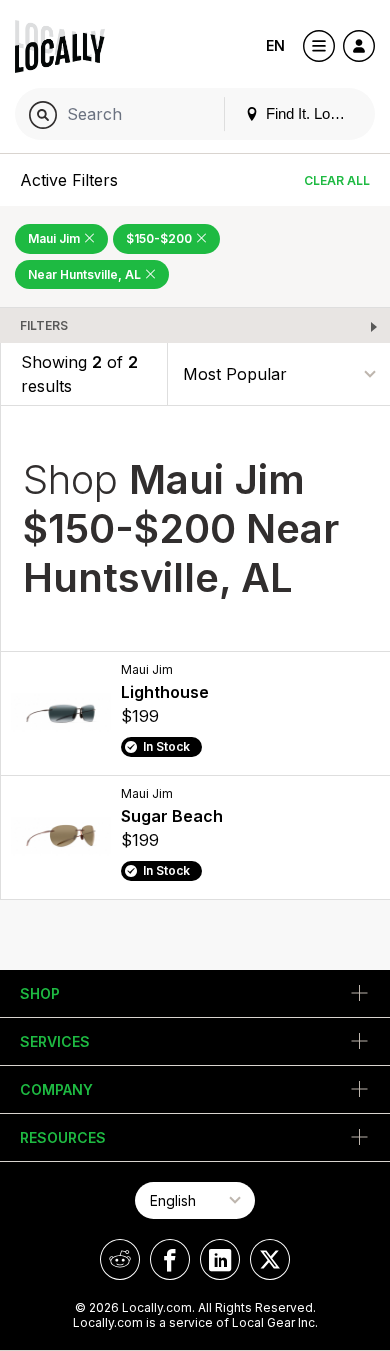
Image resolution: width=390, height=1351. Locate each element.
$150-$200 (160, 238)
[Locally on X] (270, 1259)
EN (275, 45)
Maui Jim (55, 238)
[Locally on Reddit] (120, 1259)
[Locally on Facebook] (170, 1259)
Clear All (337, 180)
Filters (44, 325)
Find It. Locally (311, 113)
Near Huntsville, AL (86, 274)
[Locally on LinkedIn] (220, 1259)
